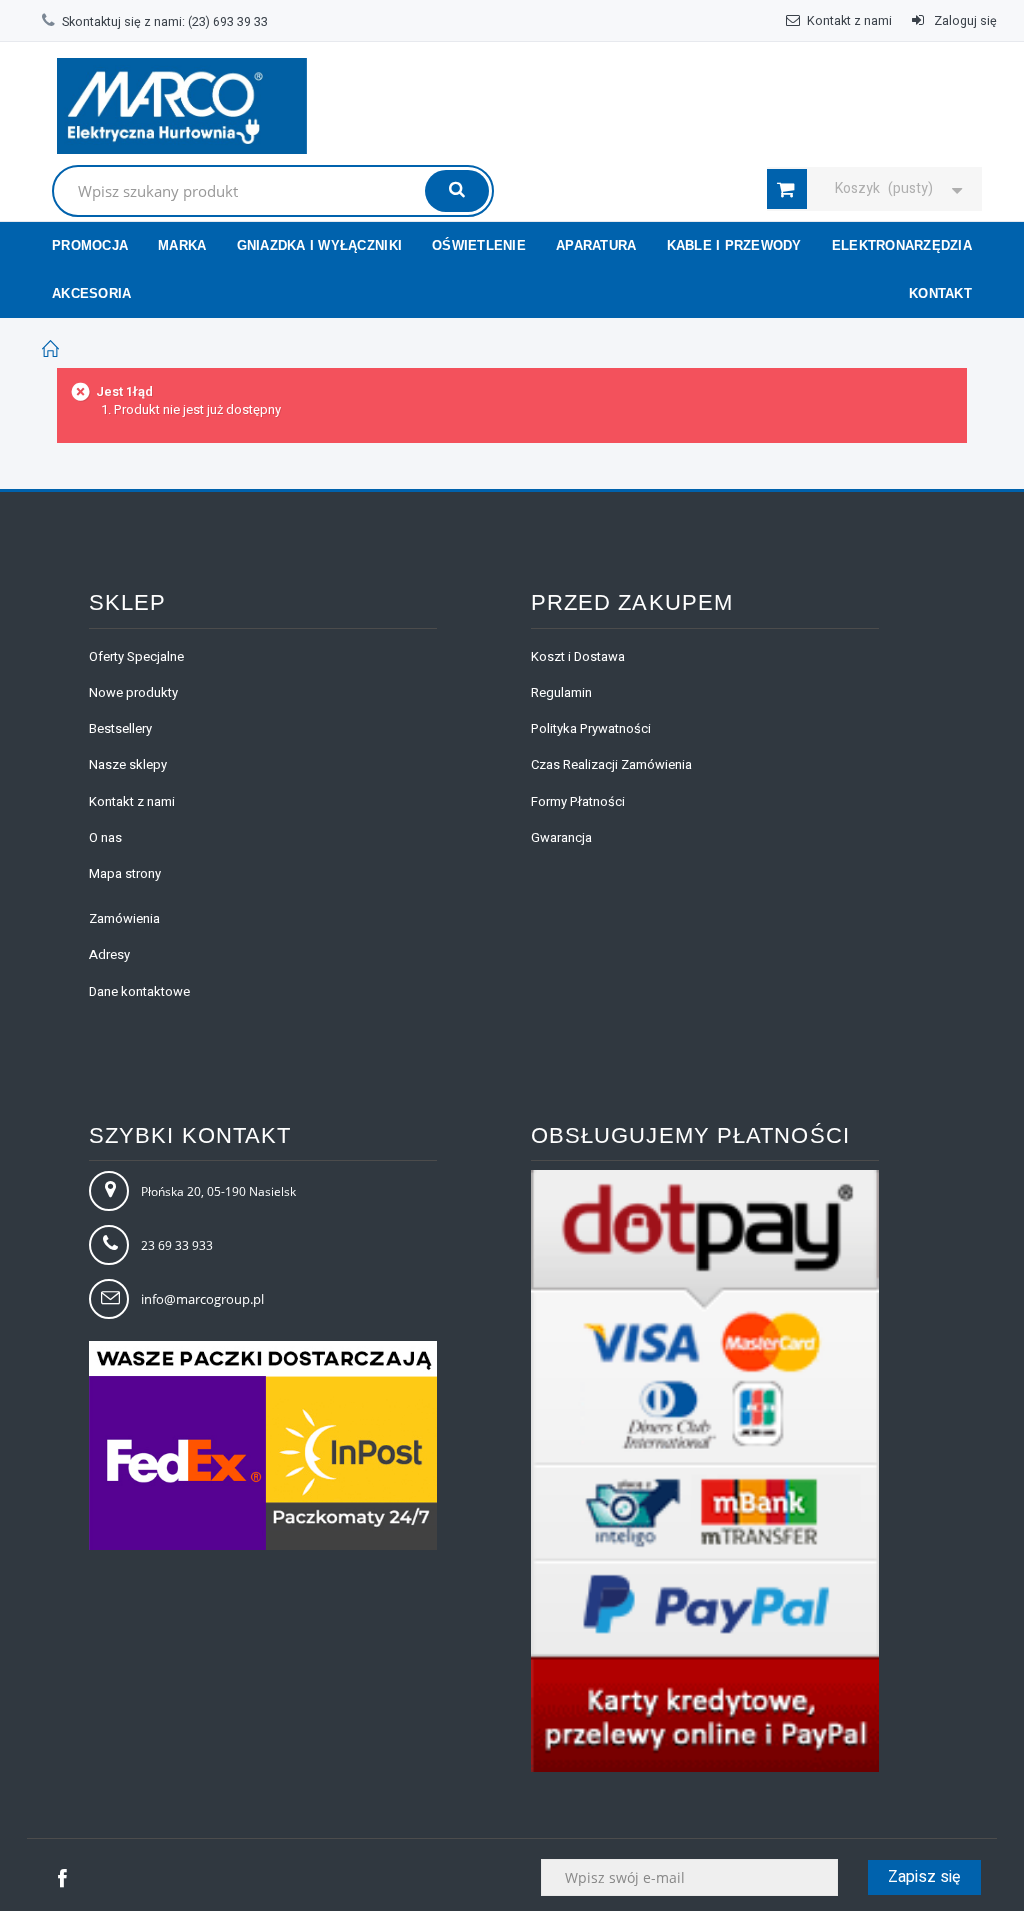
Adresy (109, 954)
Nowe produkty (133, 692)
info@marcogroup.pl (202, 1299)
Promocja (90, 245)
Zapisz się (924, 1877)
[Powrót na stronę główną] (50, 349)
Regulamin (561, 692)
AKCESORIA (91, 293)
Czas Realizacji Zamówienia (611, 764)
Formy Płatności (578, 801)
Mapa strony (125, 873)
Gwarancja (561, 837)
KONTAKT (940, 293)
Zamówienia (124, 918)
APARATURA (596, 245)
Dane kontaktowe (139, 991)
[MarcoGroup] (182, 106)
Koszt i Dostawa (578, 656)
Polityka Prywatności (591, 728)
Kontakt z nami (849, 21)
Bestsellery (120, 728)
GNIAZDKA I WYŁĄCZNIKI (319, 245)
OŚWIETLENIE (479, 245)
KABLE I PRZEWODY (734, 245)
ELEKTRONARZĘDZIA (902, 245)
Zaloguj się (964, 21)
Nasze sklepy (128, 764)
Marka (182, 245)
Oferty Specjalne (136, 656)
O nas (105, 837)
